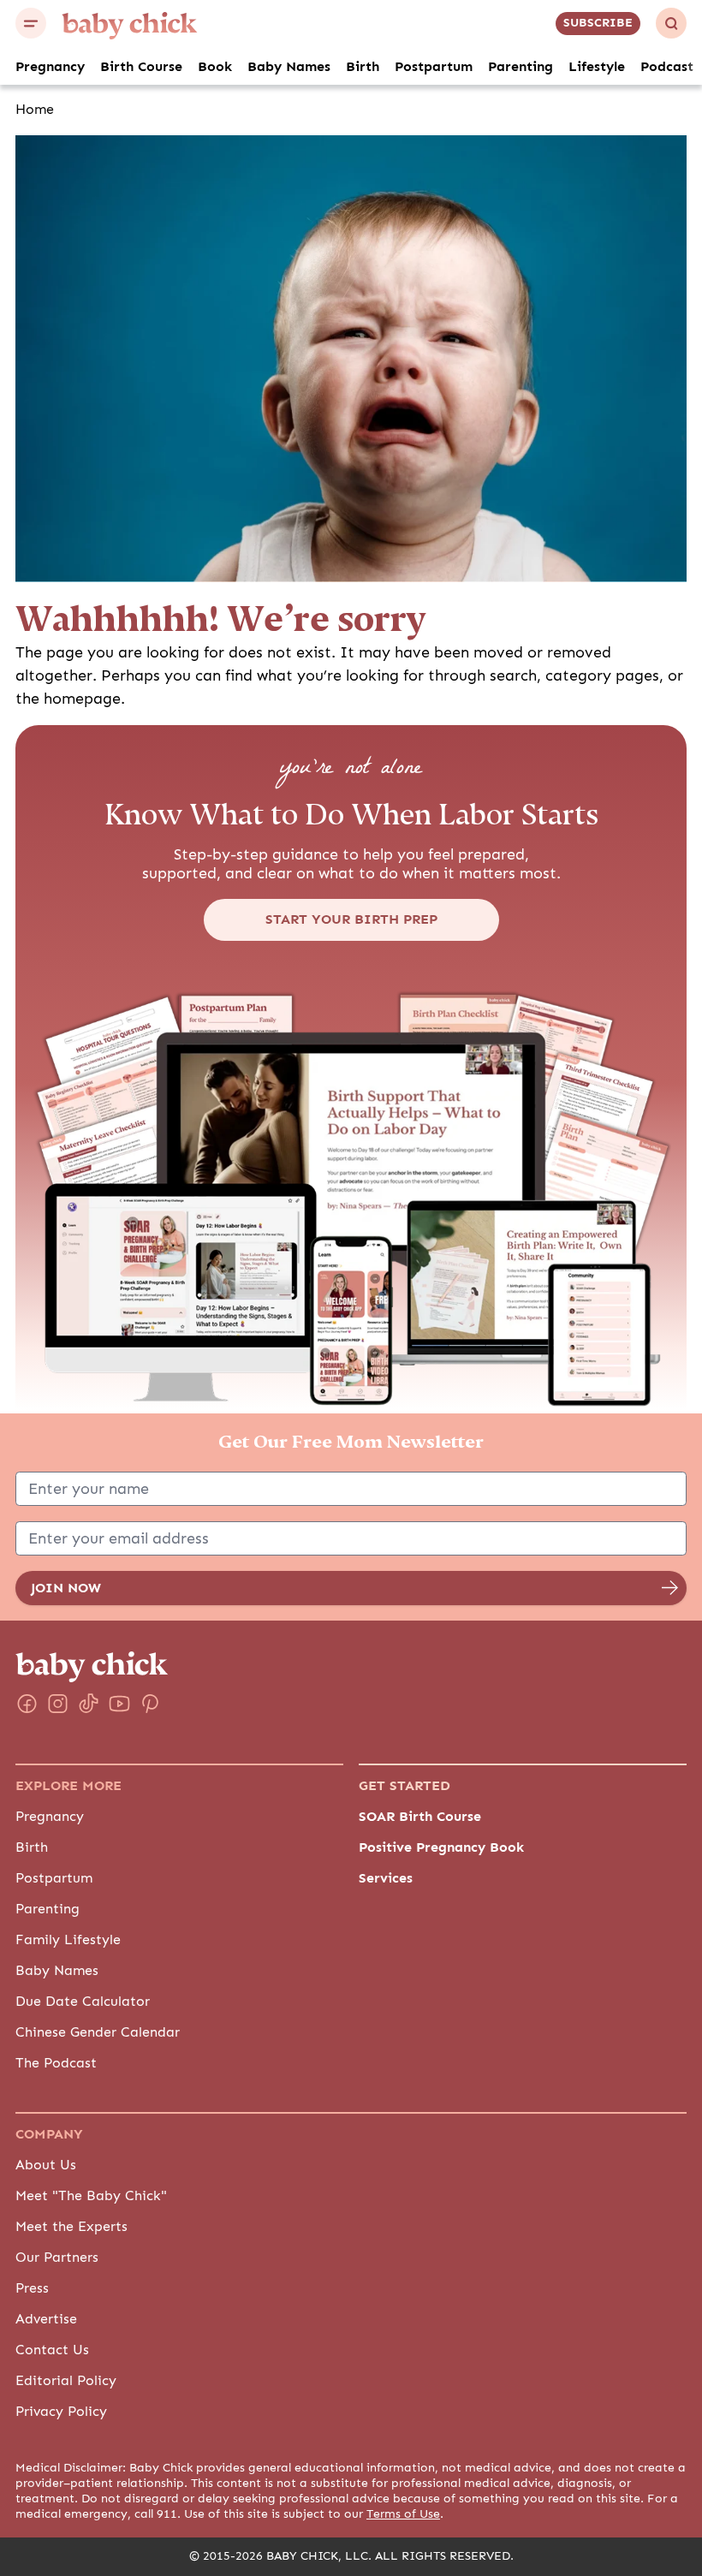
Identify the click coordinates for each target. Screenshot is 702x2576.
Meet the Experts (71, 2227)
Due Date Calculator (83, 2002)
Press (32, 2288)
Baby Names (289, 67)
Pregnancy (50, 67)
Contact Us (52, 2350)
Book (215, 67)
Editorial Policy (66, 2381)
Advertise (46, 2319)
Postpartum (434, 67)
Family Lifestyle (68, 1940)
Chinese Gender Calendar (98, 2032)
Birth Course (141, 67)
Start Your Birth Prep (351, 919)
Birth (363, 67)
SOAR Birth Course (420, 1817)
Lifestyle (597, 67)
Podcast (667, 67)
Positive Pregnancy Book (441, 1847)
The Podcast (56, 2063)
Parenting (521, 67)
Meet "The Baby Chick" (91, 2196)
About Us (46, 2165)
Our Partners (57, 2258)
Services (386, 1878)
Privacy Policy (61, 2412)
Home (35, 110)
